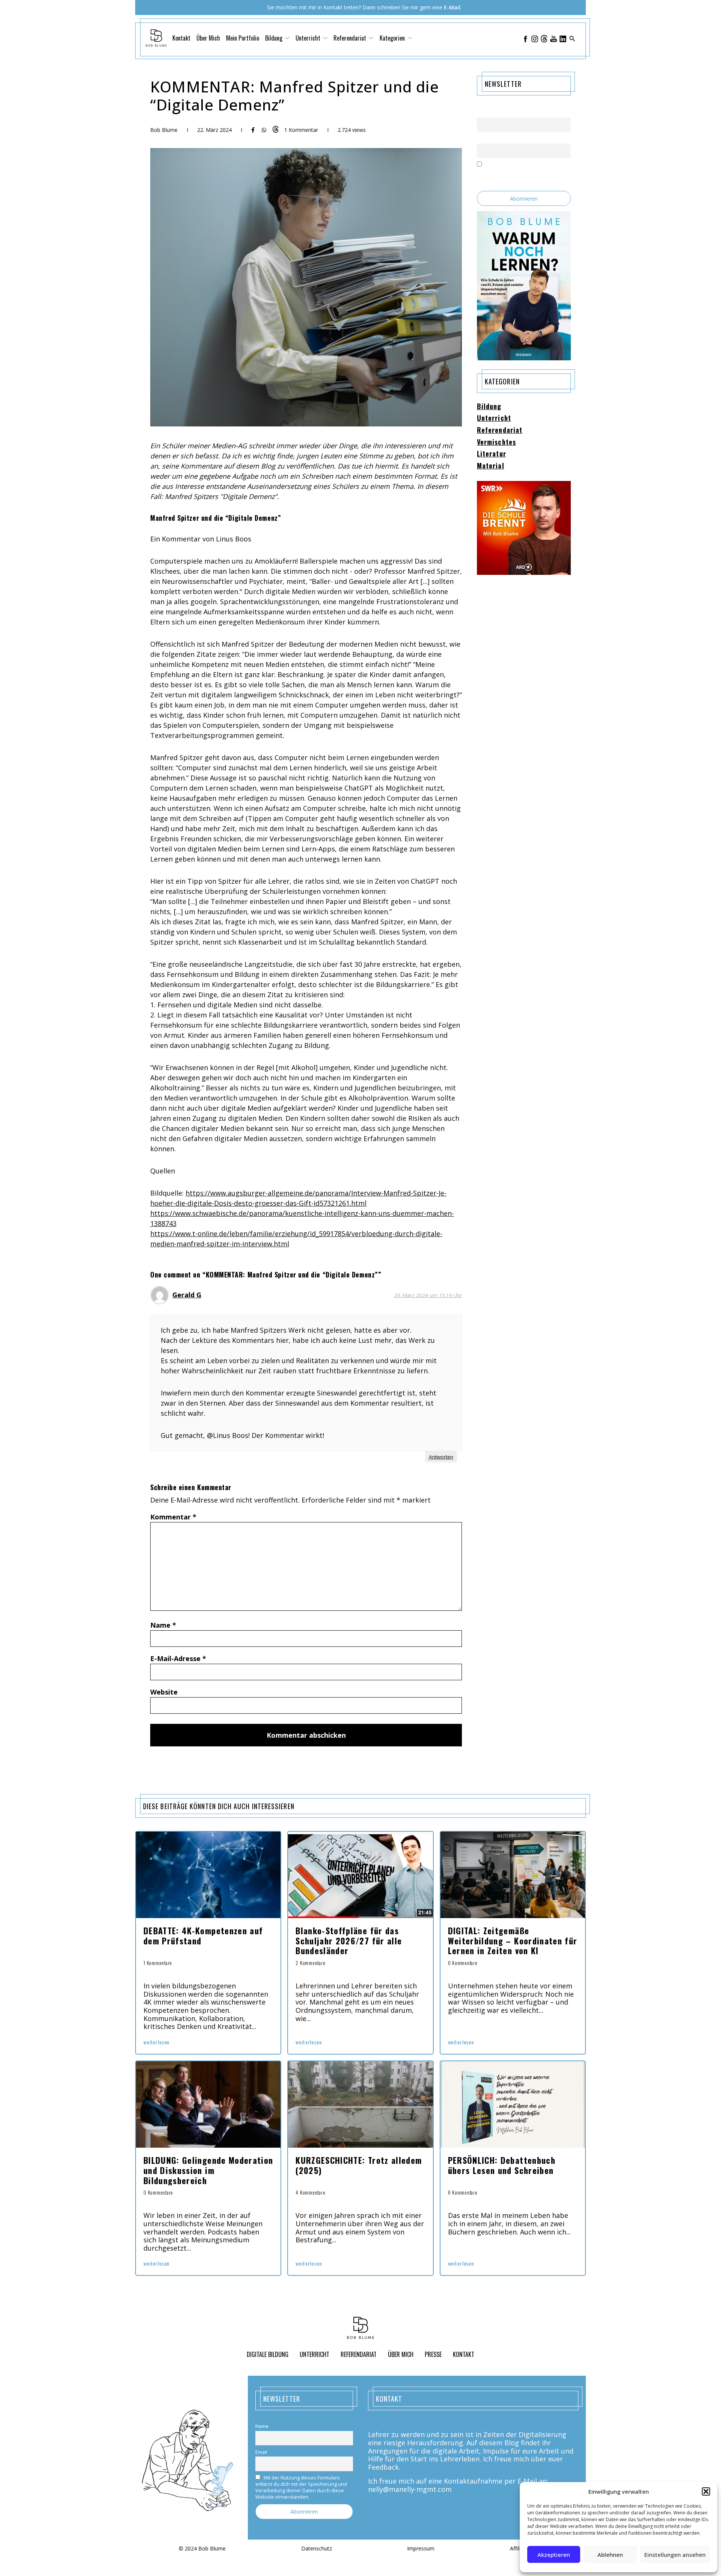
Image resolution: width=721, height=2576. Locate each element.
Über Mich (208, 38)
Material (491, 466)
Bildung (489, 407)
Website (164, 1692)
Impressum (421, 2549)
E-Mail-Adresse (178, 1658)
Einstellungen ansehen (675, 2555)
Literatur (492, 454)
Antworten (441, 1457)
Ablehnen (610, 2555)
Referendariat (500, 430)
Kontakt (181, 38)
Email (483, 139)
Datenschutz (317, 2549)
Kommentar (173, 1517)
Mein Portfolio (243, 38)
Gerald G (187, 1295)
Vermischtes (496, 442)
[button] (706, 2491)
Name (163, 1625)
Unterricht (494, 418)
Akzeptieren (554, 2555)
